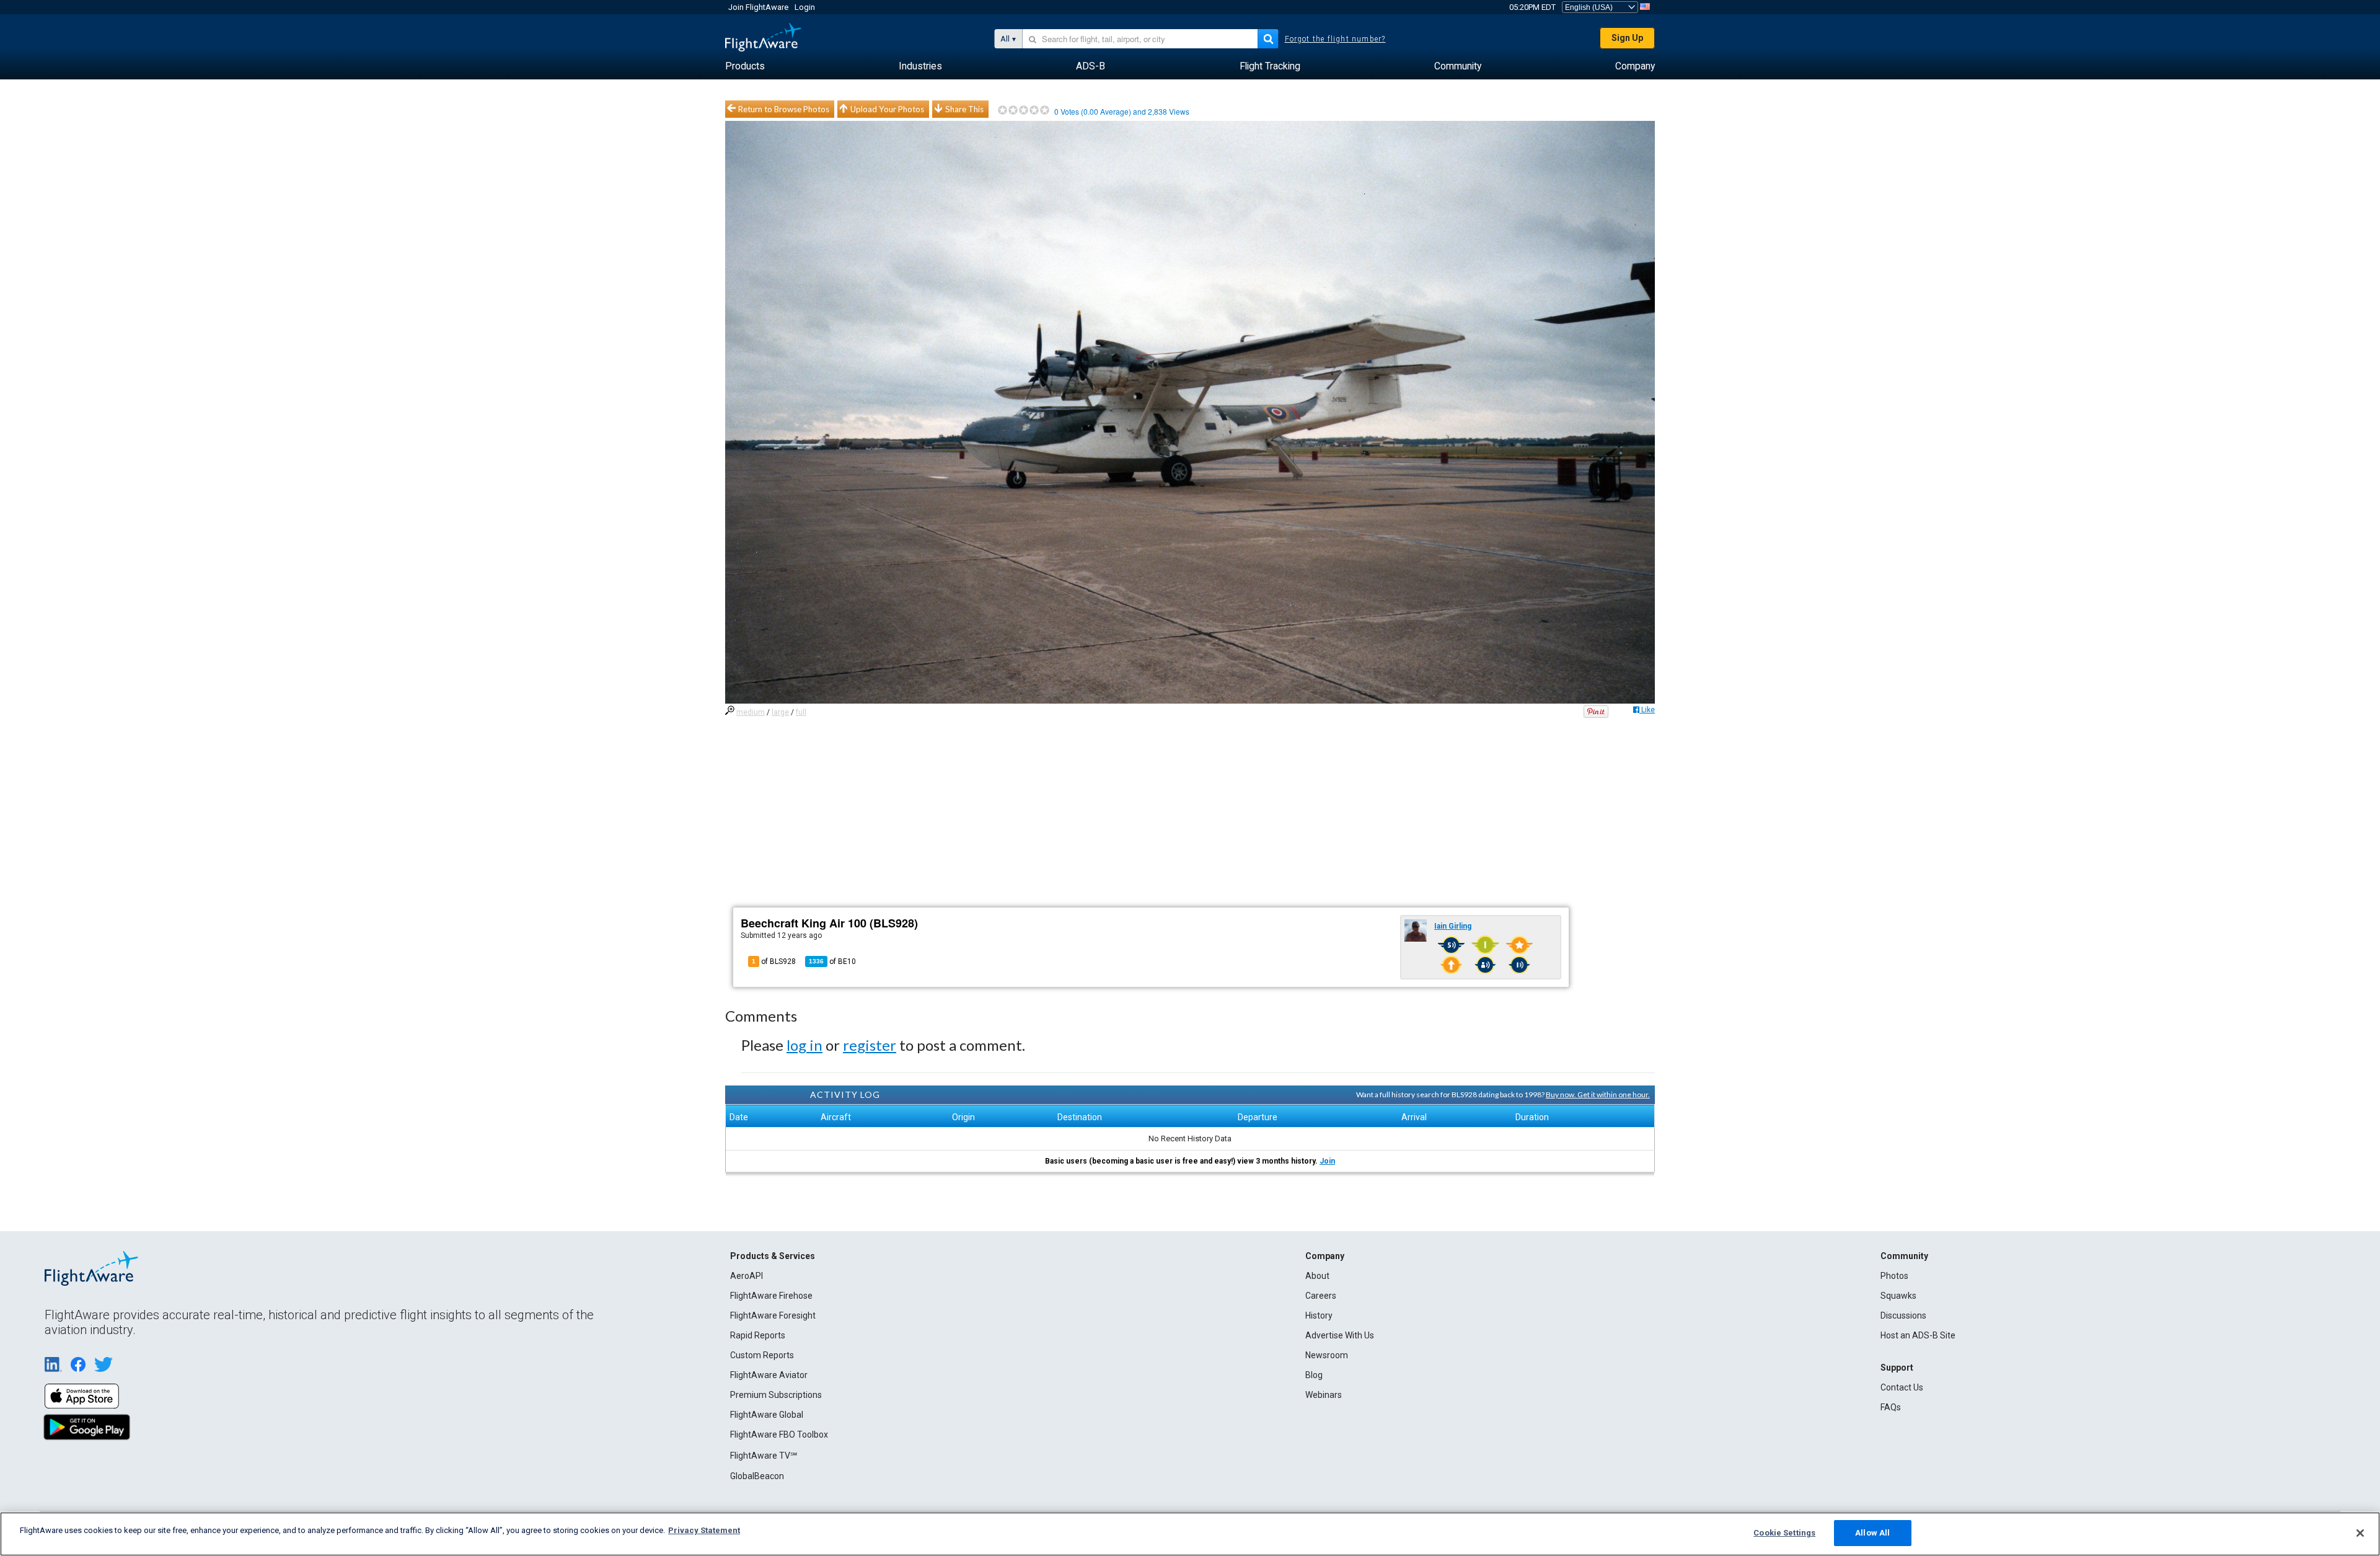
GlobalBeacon (757, 1476)
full (801, 712)
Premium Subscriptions (776, 1395)
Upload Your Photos (887, 109)
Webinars (1324, 1395)
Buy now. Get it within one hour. (1598, 1094)
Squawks (1898, 1296)
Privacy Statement (704, 1530)
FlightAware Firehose (771, 1296)
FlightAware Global (767, 1415)
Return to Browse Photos (784, 109)
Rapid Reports (758, 1335)
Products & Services (773, 1256)
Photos (1894, 1276)
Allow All (1872, 1533)
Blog (1314, 1375)
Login (805, 7)
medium (751, 712)
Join (1327, 1161)
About (1317, 1276)
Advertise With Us (1340, 1335)
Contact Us (1902, 1387)
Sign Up (1627, 38)
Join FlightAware (758, 7)
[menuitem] (745, 66)
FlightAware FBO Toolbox (779, 1434)
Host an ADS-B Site (1918, 1335)
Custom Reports (762, 1355)
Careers (1321, 1296)
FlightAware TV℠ (764, 1456)
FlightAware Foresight (773, 1315)
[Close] (2360, 1533)
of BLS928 (774, 961)
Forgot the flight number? (1335, 39)
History (1319, 1315)
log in (804, 1045)
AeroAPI (747, 1276)
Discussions (1903, 1315)
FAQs (1891, 1407)
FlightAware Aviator (769, 1375)
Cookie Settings (1784, 1533)
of (832, 961)
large (780, 712)
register (870, 1045)
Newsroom (1327, 1355)
